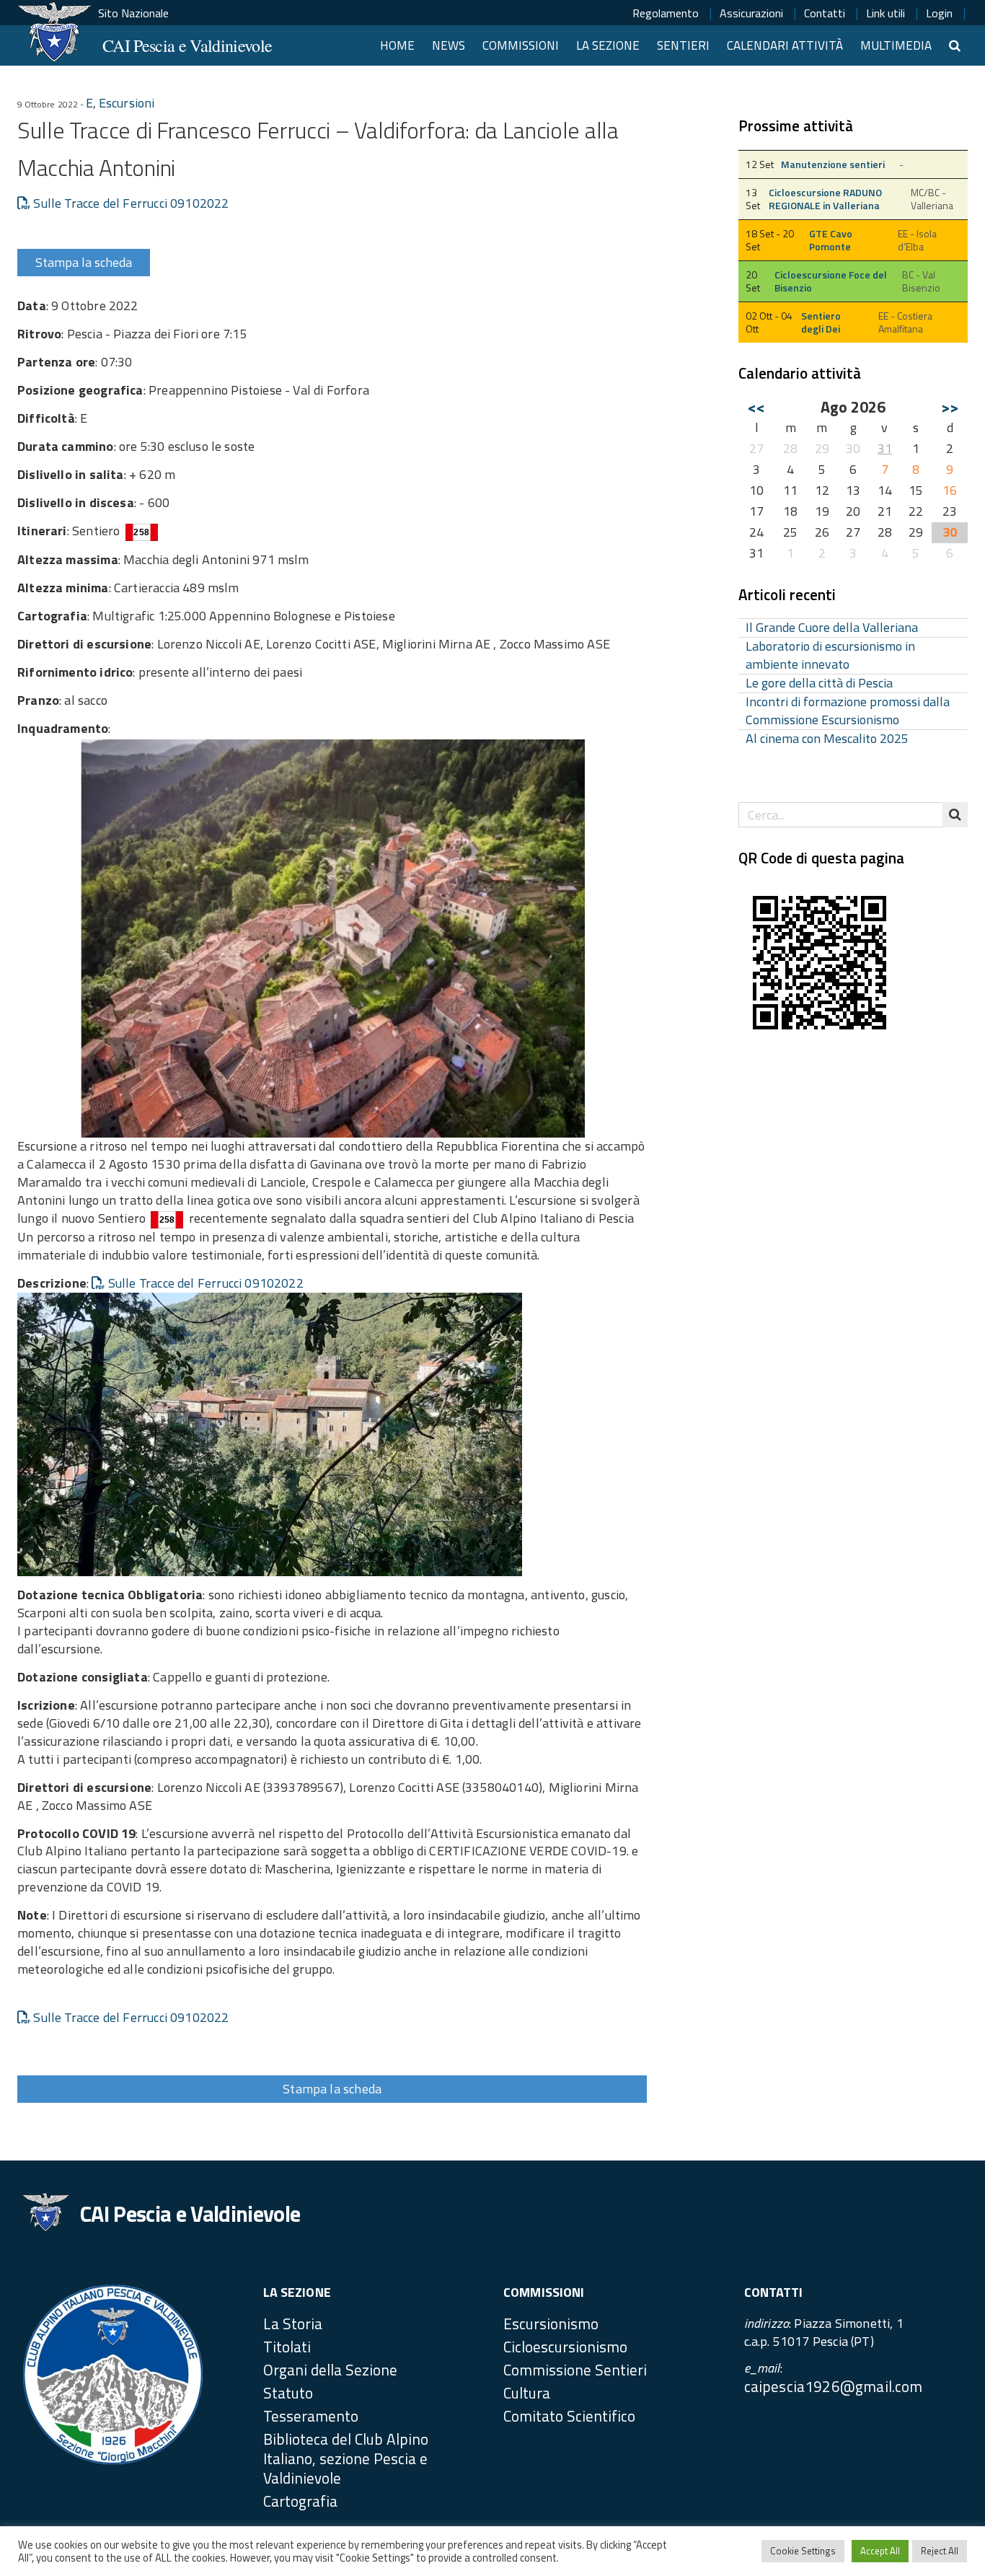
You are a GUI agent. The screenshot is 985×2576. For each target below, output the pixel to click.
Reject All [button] (940, 2551)
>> (950, 407)
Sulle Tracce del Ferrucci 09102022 (129, 203)
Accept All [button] (880, 2551)
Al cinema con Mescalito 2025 (827, 739)
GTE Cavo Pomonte (831, 240)
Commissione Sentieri (575, 2370)
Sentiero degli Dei (821, 322)
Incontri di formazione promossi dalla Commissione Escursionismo (848, 711)
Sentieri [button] (683, 45)
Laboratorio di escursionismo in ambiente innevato (830, 656)
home (397, 45)
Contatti (825, 13)
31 (885, 448)
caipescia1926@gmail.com (834, 2386)
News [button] (449, 45)
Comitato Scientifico (569, 2416)
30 (950, 532)
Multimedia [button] (896, 45)
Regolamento (666, 13)
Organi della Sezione (330, 2370)
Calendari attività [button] (785, 45)
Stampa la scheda (84, 262)
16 (950, 490)
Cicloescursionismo (565, 2347)
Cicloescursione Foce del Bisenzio (831, 281)
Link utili (885, 13)
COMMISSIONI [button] (521, 45)
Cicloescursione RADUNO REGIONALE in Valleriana (825, 199)
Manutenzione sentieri (833, 164)
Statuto (288, 2393)
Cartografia (300, 2501)
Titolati (287, 2347)
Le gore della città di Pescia (819, 683)
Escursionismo (551, 2324)
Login (939, 13)
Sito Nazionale (133, 13)
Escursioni (127, 103)
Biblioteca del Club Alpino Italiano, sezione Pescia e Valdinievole (346, 2458)
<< (756, 407)
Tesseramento (311, 2416)
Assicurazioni (751, 13)
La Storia (293, 2324)
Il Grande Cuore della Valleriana (832, 628)
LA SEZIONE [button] (608, 45)
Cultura (527, 2393)
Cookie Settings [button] (803, 2551)
